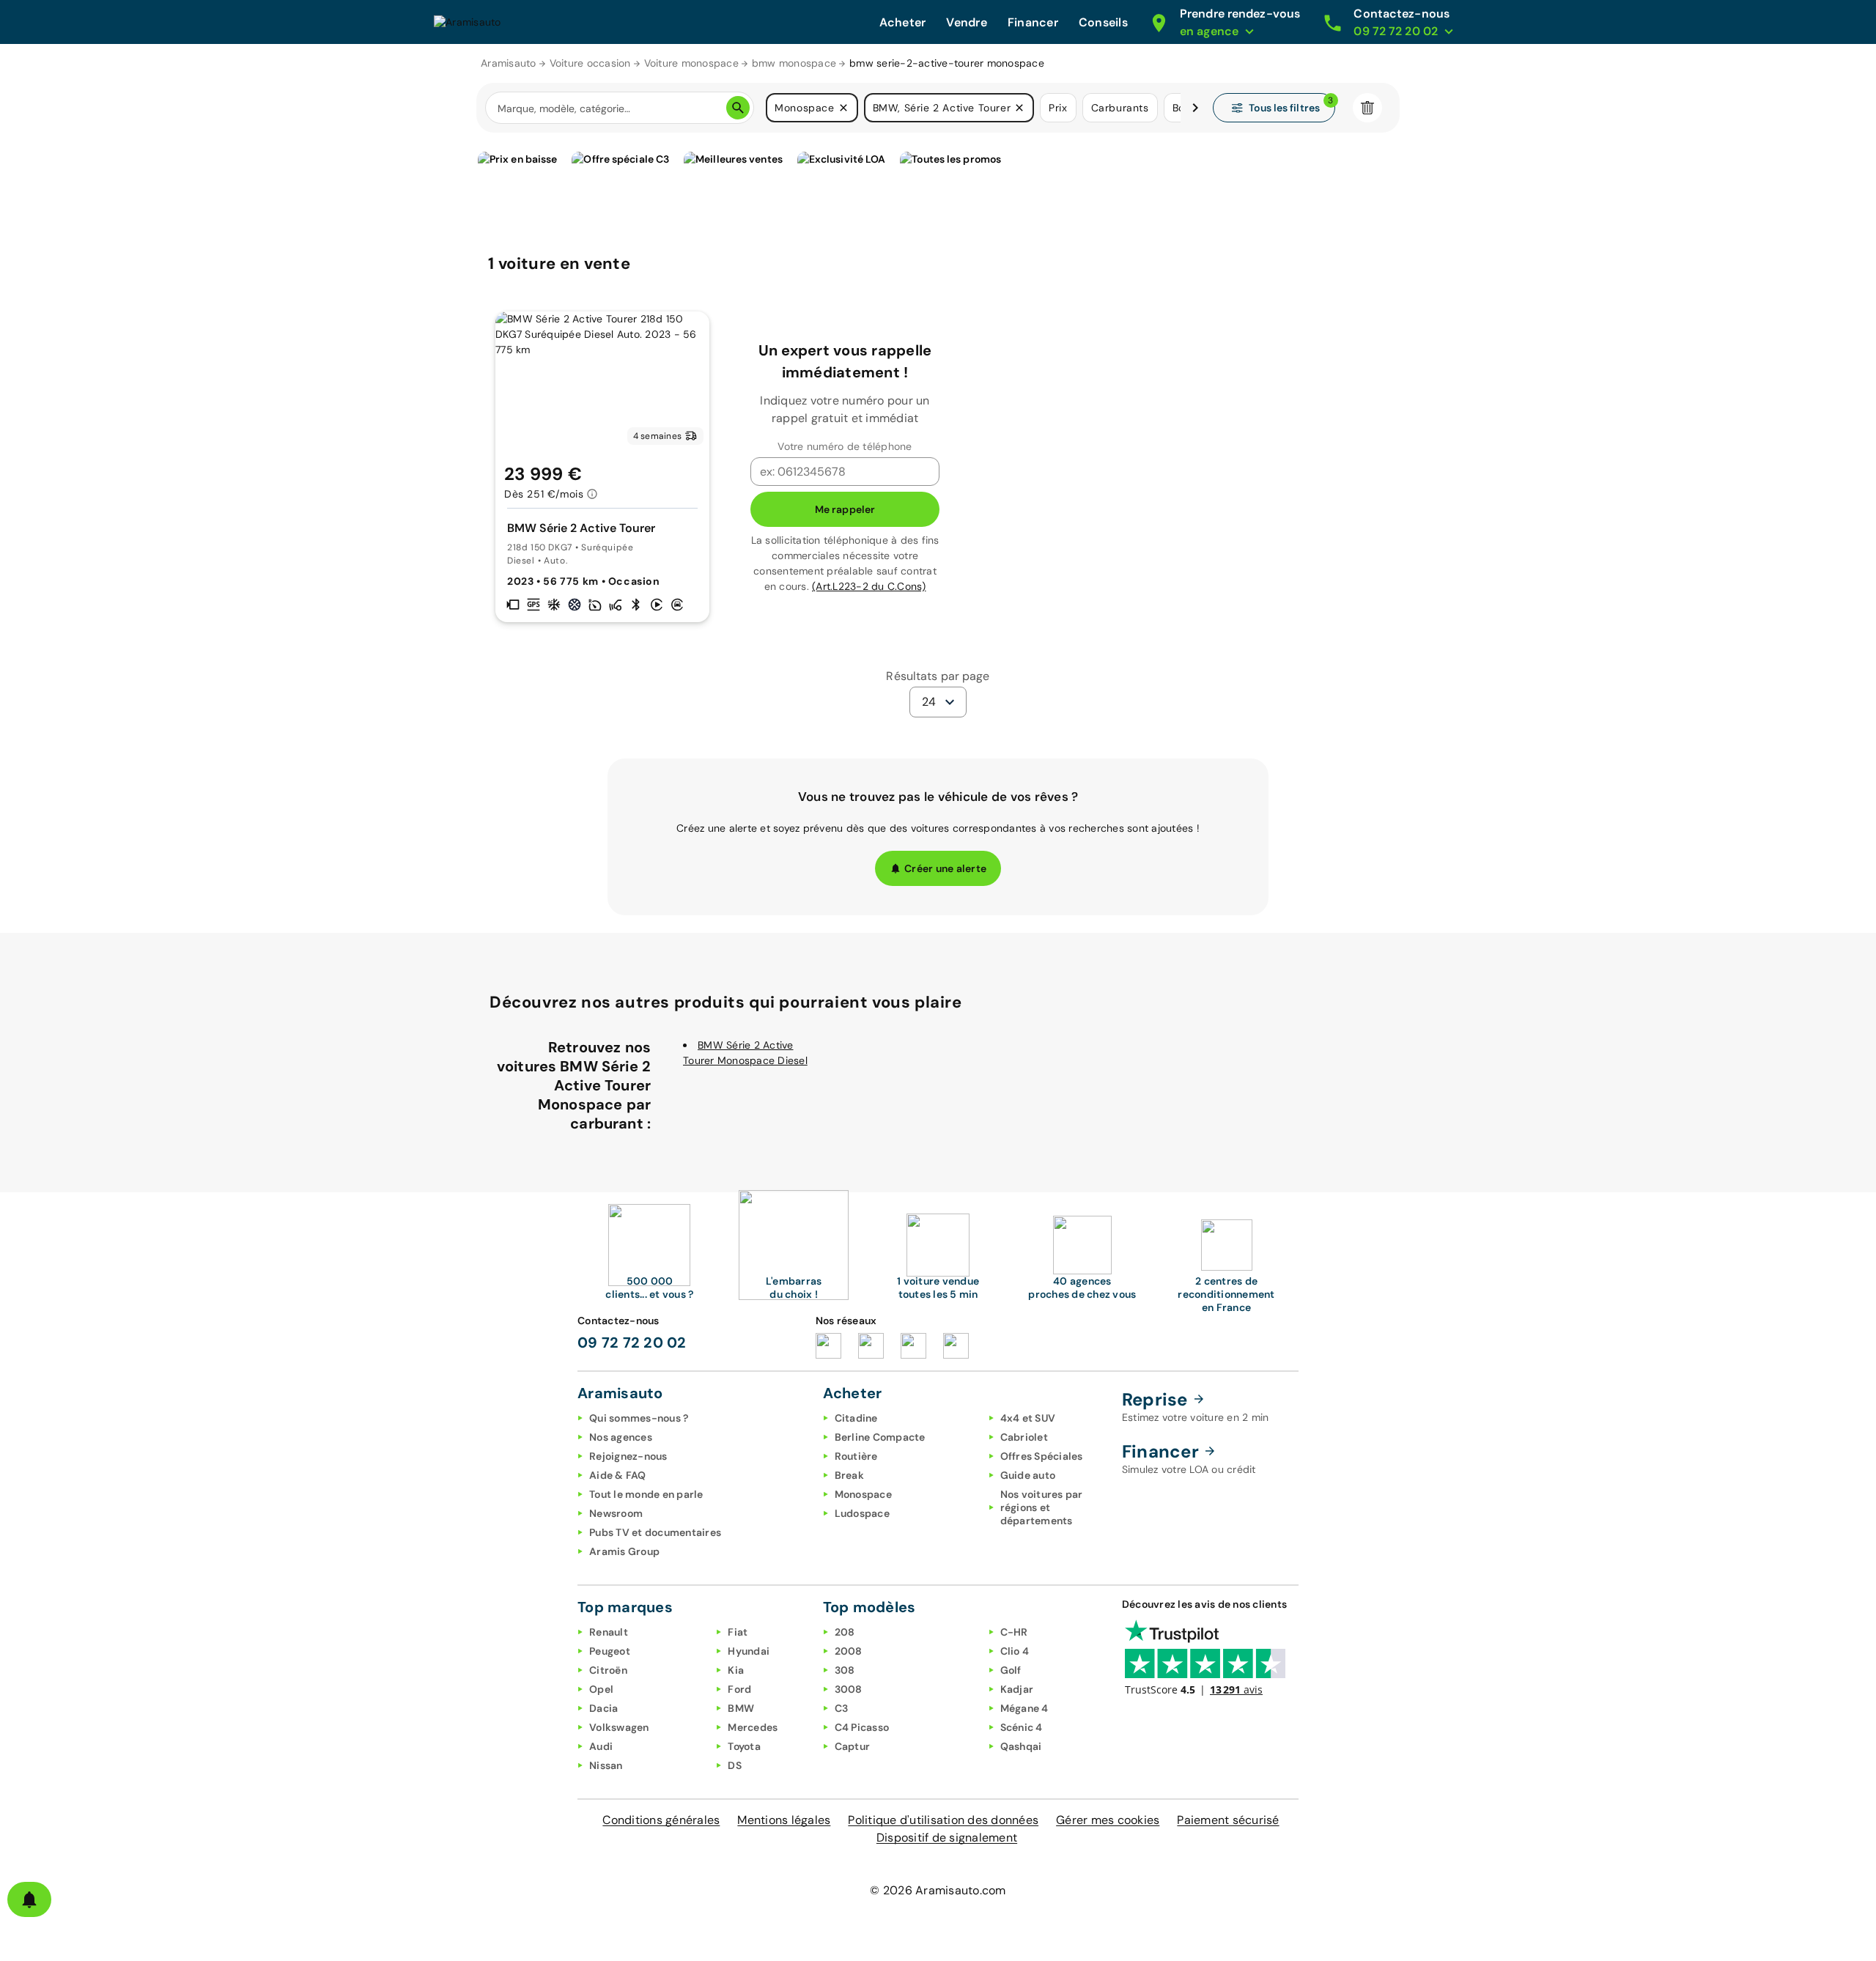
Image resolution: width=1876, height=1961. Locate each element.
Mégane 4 (1024, 1708)
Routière (856, 1456)
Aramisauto (509, 63)
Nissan (606, 1765)
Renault (609, 1632)
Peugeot (610, 1651)
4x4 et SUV (1028, 1418)
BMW (741, 1708)
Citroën (608, 1670)
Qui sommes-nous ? (639, 1418)
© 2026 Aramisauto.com (938, 1890)
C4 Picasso (862, 1727)
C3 (842, 1708)
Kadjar (1017, 1689)
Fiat (738, 1632)
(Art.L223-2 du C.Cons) (869, 586)
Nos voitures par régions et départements (1042, 1507)
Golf (1011, 1670)
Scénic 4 (1022, 1727)
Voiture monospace (691, 63)
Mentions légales (784, 1820)
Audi (601, 1746)
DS (735, 1765)
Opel (601, 1689)
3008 (849, 1689)
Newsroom (616, 1513)
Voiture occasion (590, 63)
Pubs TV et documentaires (655, 1532)
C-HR (1014, 1632)
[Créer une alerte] (29, 1899)
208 (845, 1632)
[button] (843, 108)
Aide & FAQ (618, 1475)
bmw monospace (794, 63)
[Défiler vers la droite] (1195, 108)
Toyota (744, 1746)
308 (845, 1670)
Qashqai (1021, 1746)
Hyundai (749, 1651)
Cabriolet (1024, 1437)
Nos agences (621, 1437)
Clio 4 (1015, 1651)
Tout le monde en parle (646, 1494)
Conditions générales (661, 1820)
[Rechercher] (738, 108)
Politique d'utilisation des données (943, 1820)
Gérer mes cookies (1108, 1820)
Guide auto (1028, 1475)
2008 (849, 1651)
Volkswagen (619, 1727)
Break (849, 1475)
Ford (739, 1689)
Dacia (603, 1708)
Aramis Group (624, 1551)
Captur (853, 1746)
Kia (736, 1670)
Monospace (863, 1494)
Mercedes (753, 1727)
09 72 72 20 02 (632, 1343)
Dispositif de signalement (947, 1838)
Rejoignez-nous (628, 1456)
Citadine (856, 1418)
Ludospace (862, 1513)
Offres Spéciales (1042, 1456)
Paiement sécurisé (1228, 1820)
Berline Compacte (880, 1437)
